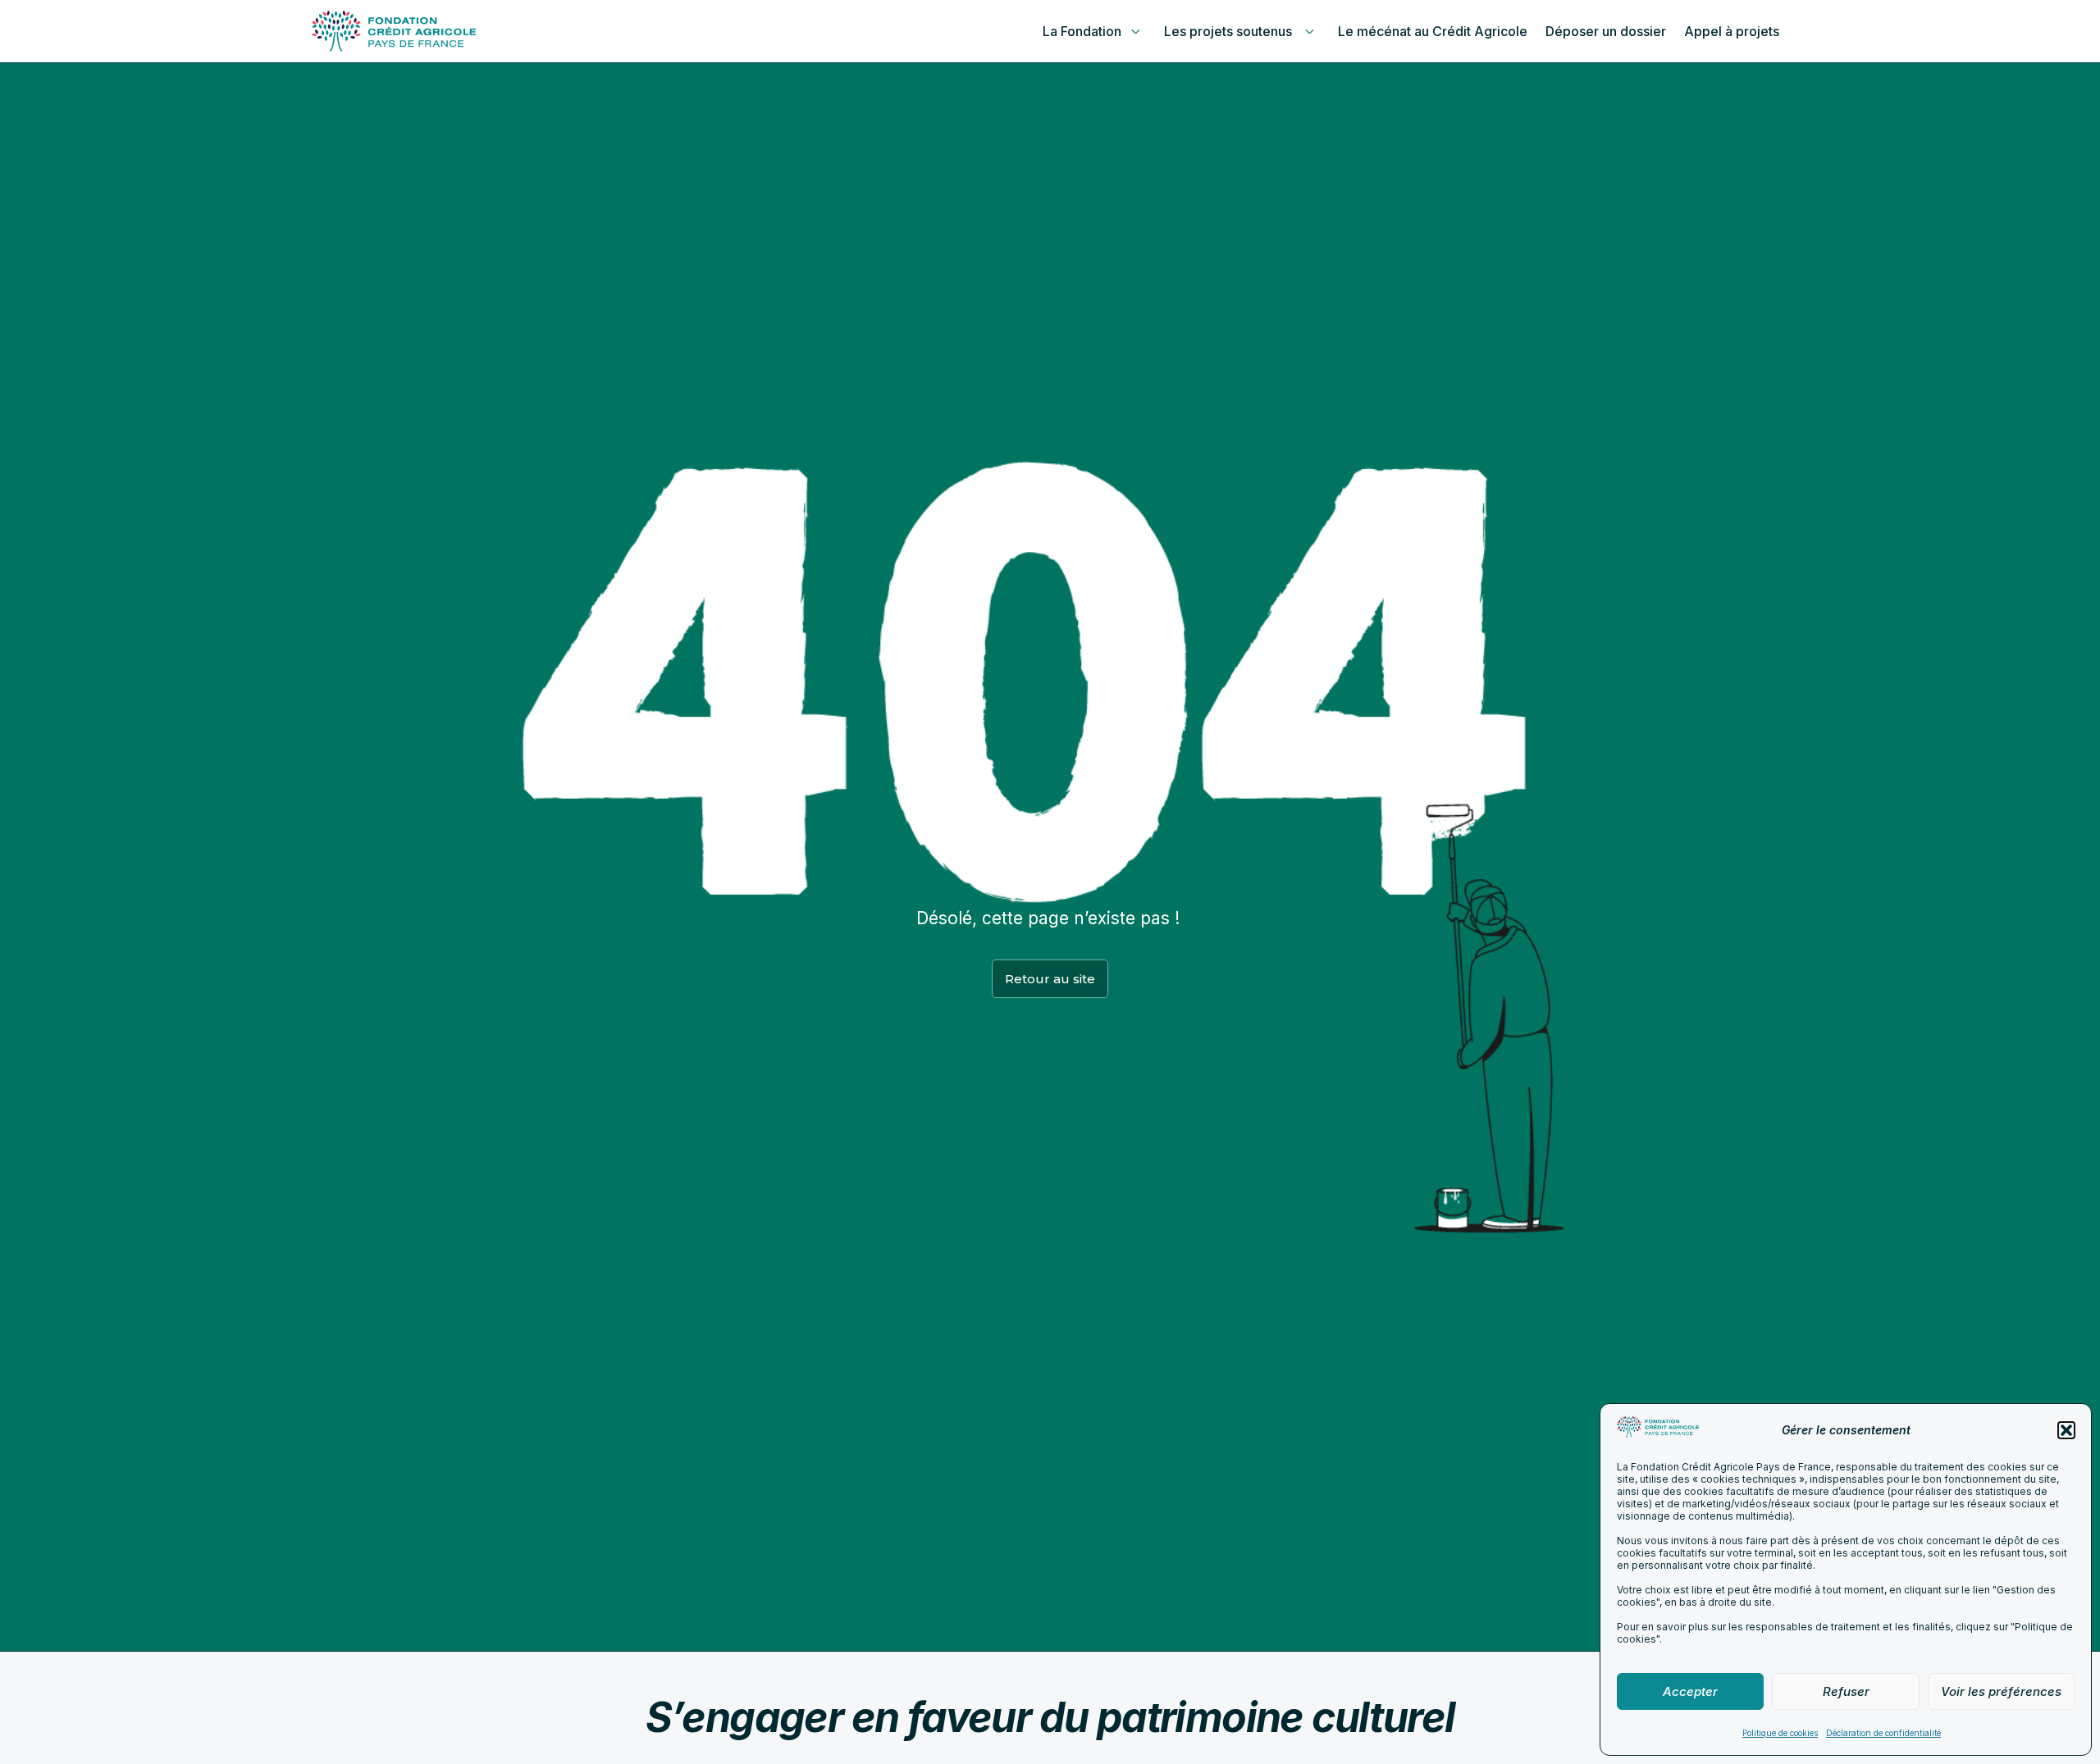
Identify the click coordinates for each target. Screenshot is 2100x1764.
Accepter (1690, 1691)
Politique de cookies (1780, 1733)
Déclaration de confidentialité (1883, 1733)
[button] (2066, 1430)
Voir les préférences (2001, 1691)
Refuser (1846, 1691)
